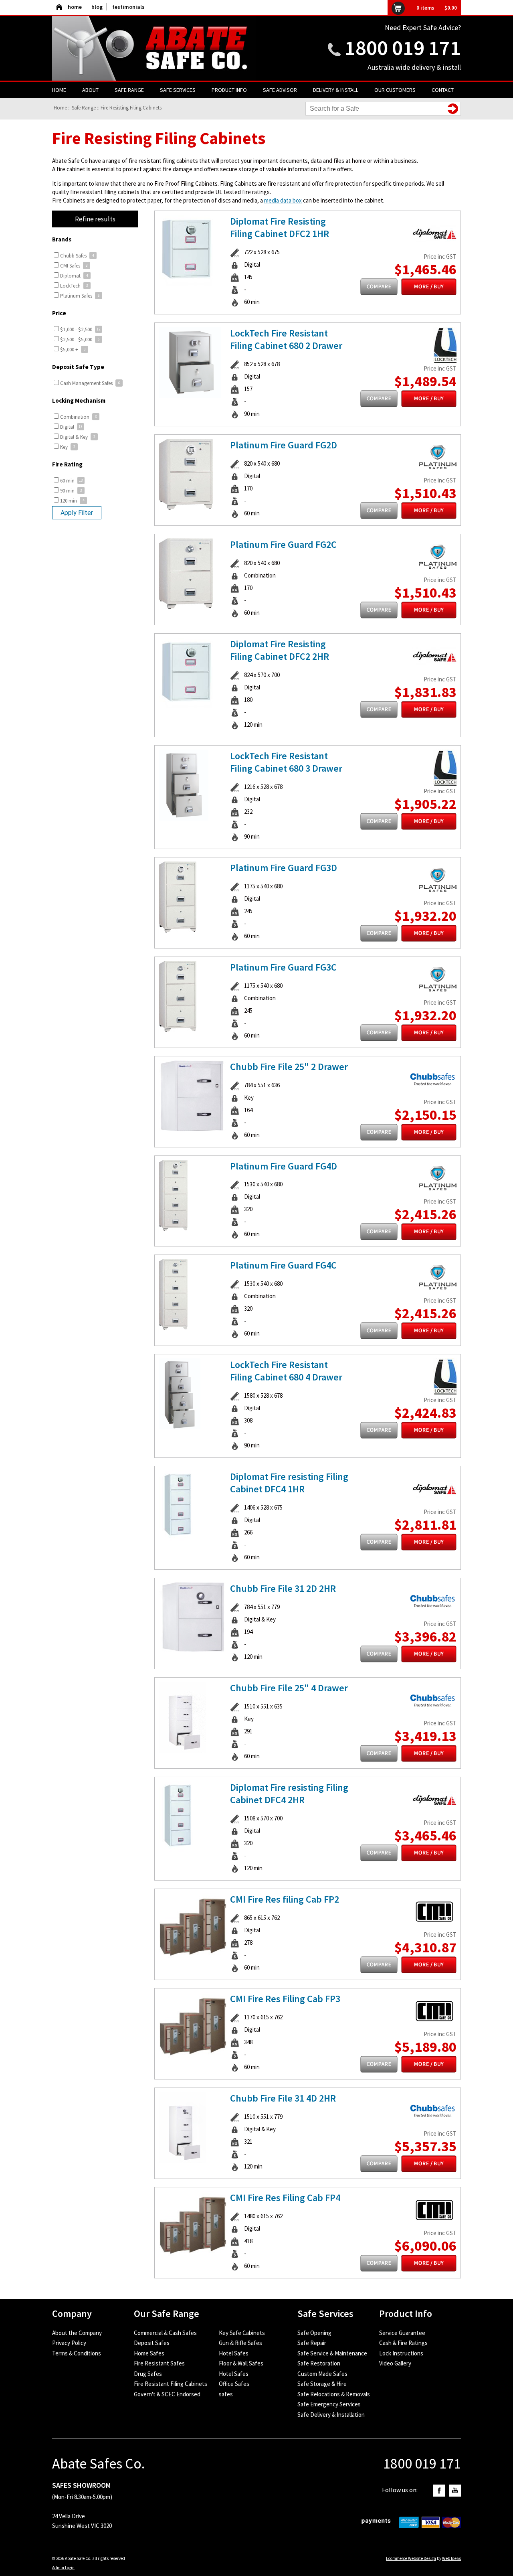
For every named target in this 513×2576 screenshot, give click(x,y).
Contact (443, 90)
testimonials (128, 7)
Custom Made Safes (322, 2374)
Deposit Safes (152, 2343)
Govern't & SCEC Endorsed (167, 2394)
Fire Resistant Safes (159, 2363)
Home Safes (149, 2353)
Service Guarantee (402, 2333)
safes (226, 2394)
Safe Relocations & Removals (334, 2394)
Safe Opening (314, 2333)
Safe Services (178, 90)
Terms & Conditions (77, 2353)
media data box (283, 200)
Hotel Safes (234, 2353)
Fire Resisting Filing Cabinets (131, 108)
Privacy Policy (69, 2343)
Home (59, 90)
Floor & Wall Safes (241, 2363)
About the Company (77, 2333)
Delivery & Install (336, 90)
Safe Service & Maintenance (332, 2353)
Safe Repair (312, 2343)
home (75, 7)
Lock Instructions (401, 2353)
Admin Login (63, 2568)
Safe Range (129, 90)
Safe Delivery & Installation (331, 2415)
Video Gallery (395, 2363)
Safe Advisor (280, 90)
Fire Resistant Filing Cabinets (171, 2384)
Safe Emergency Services (329, 2404)
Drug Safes (148, 2374)
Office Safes (234, 2384)
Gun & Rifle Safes (240, 2343)
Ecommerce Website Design (411, 2558)
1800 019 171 (403, 48)
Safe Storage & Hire (322, 2384)
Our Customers (395, 90)
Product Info (229, 90)
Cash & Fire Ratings (403, 2343)
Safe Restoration (319, 2363)
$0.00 (451, 8)
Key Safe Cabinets (242, 2333)
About (90, 90)
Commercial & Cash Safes (165, 2333)
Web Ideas (451, 2558)
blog (97, 7)
